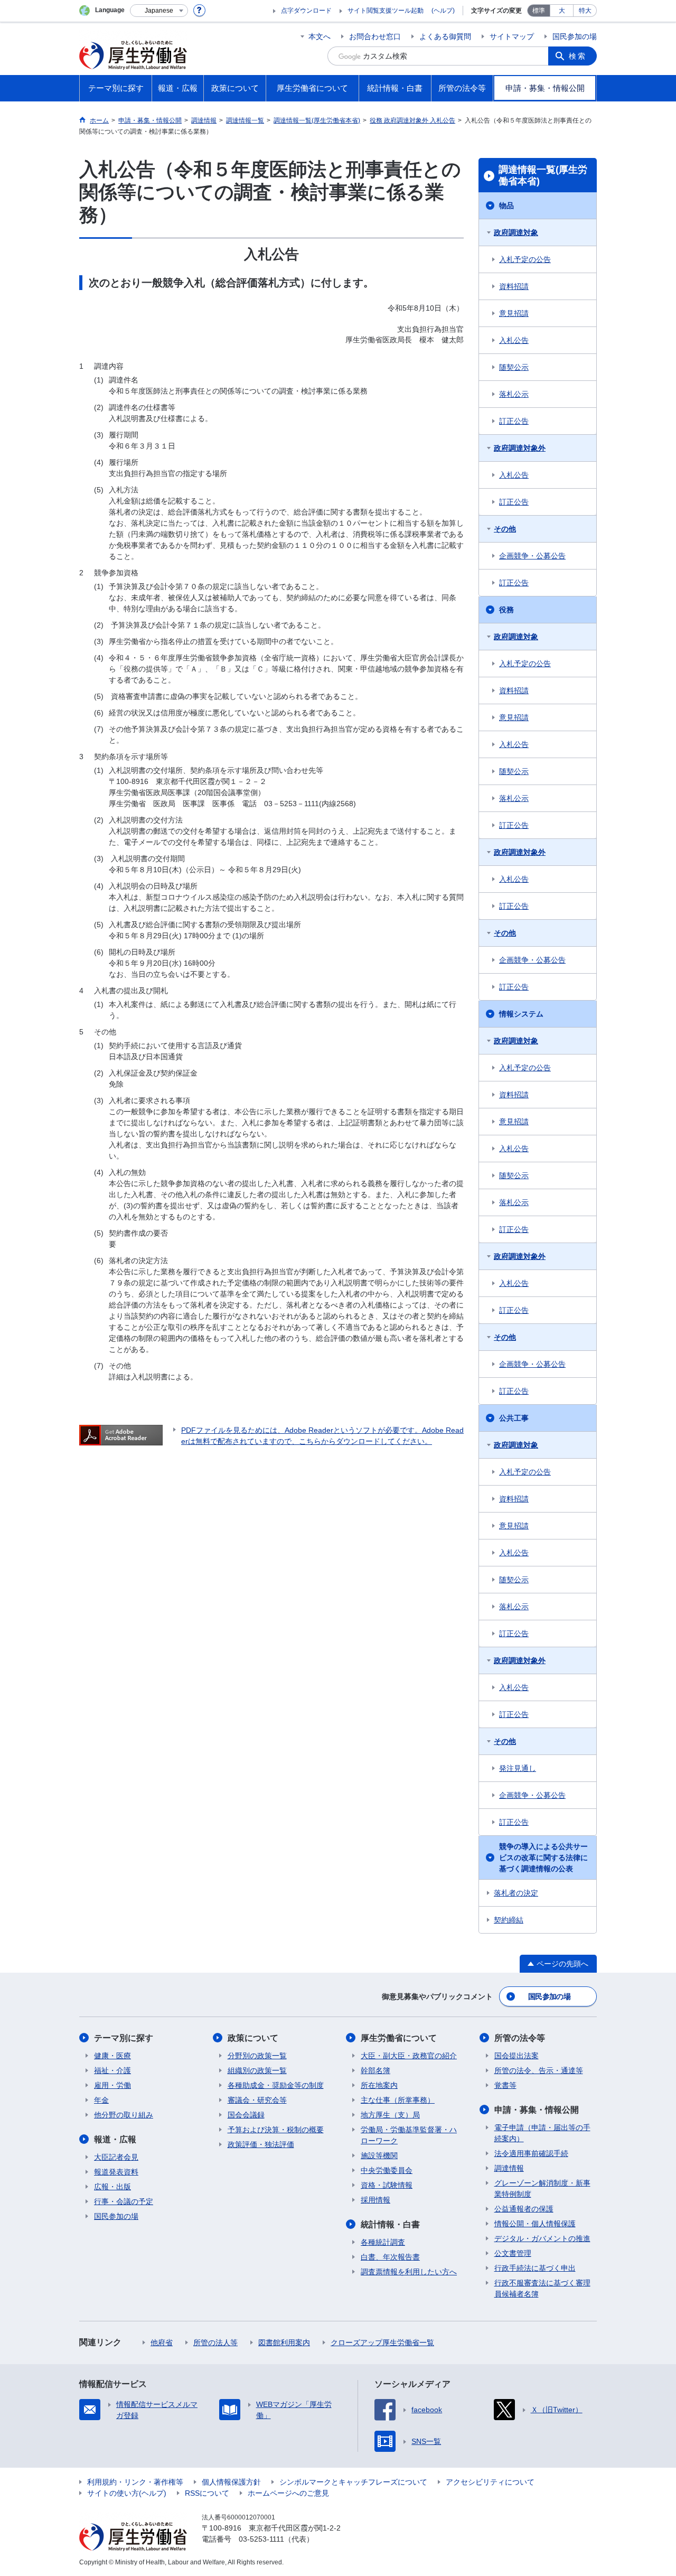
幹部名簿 (375, 2070)
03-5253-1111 (261, 2539)
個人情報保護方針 (231, 2482)
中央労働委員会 (387, 2170)
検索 (578, 56)
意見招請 (514, 313)
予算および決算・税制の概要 (276, 2130)
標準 (539, 11)
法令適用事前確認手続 (531, 2153)
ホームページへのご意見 (288, 2493)
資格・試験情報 (387, 2185)
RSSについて (207, 2493)
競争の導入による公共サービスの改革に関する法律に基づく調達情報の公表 (543, 1858)
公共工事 (514, 1418)
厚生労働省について (399, 2038)
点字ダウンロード (306, 11)
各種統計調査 (383, 2242)
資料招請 (514, 286)
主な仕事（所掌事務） (398, 2100)
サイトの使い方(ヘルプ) (127, 2493)
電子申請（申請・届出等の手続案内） (542, 2133)
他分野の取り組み (124, 2115)
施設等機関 (379, 2155)
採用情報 (375, 2200)
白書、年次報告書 (390, 2257)
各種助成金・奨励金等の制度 (276, 2085)
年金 (101, 2100)
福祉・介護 (112, 2070)
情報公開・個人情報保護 (535, 2224)
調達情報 (509, 2168)
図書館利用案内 (284, 2342)
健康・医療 (112, 2056)
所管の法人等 (215, 2342)
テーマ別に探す (124, 2038)
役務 (506, 610)
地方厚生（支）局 (390, 2115)
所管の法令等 (520, 2038)
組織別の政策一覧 (257, 2070)
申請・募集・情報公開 (537, 2110)
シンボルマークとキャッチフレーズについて (353, 2482)
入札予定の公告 (525, 259)
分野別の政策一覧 (257, 2056)
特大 (585, 11)
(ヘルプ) (443, 11)
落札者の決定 (516, 1893)
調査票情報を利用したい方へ (409, 2272)
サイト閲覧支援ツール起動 (386, 11)
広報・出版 (112, 2187)
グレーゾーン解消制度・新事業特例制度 (542, 2188)
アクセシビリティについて (490, 2482)
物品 (506, 206)
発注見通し (518, 1768)
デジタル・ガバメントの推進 (542, 2238)
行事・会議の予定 (124, 2201)
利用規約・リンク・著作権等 (135, 2482)
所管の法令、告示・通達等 (539, 2070)
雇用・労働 (112, 2085)
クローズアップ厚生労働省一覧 (382, 2342)
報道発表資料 (116, 2172)
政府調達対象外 (520, 448)
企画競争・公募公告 (532, 556)
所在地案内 (379, 2085)
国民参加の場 (575, 36)
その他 (505, 529)
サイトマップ (512, 36)
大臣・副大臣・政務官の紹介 (409, 2056)
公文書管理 (513, 2253)
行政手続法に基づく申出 (535, 2268)
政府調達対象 (516, 232)
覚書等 (505, 2085)
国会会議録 (246, 2115)
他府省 (162, 2342)
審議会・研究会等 (257, 2100)
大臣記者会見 (116, 2157)
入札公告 (514, 340)
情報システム (521, 1014)
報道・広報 (115, 2139)
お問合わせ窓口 (375, 36)
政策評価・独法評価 (261, 2144)
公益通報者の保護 (524, 2209)
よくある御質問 (445, 36)
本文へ (320, 36)
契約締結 (509, 1920)
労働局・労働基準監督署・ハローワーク (409, 2135)
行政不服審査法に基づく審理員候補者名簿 (542, 2288)
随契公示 (514, 367)
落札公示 (514, 394)
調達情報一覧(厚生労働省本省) (543, 175)
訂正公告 (514, 421)
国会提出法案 (517, 2056)
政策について (253, 2038)
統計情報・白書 (390, 2224)
